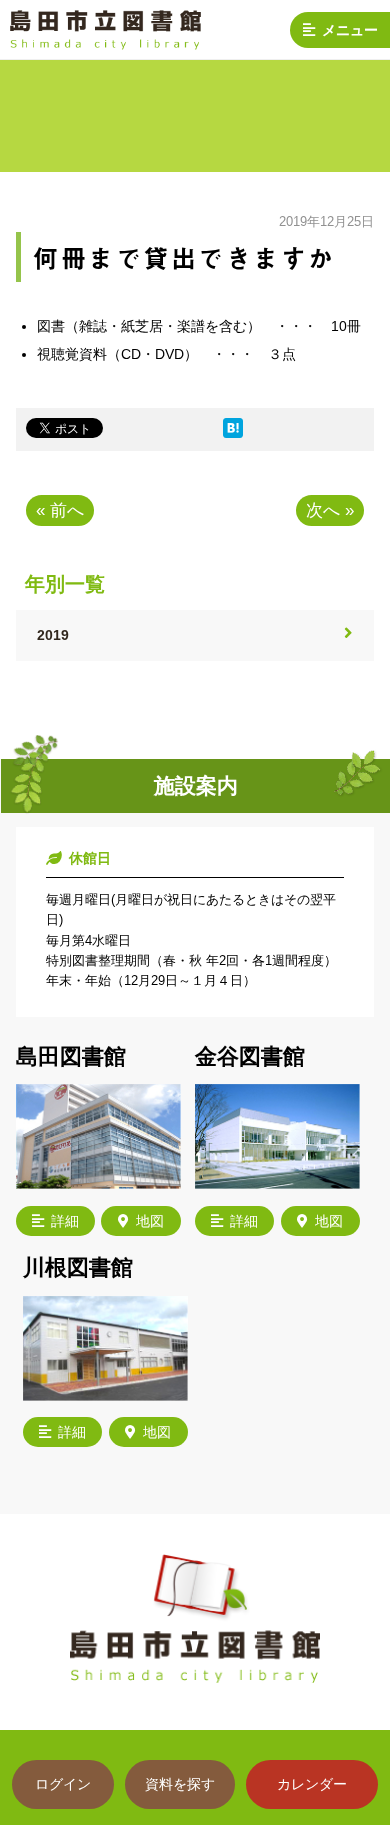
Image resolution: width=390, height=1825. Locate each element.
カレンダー (312, 1784)
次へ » (330, 510)
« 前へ (60, 510)
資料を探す (180, 1784)
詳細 (65, 1221)
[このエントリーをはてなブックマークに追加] (233, 433)
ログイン (63, 1784)
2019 (53, 635)
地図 (150, 1221)
